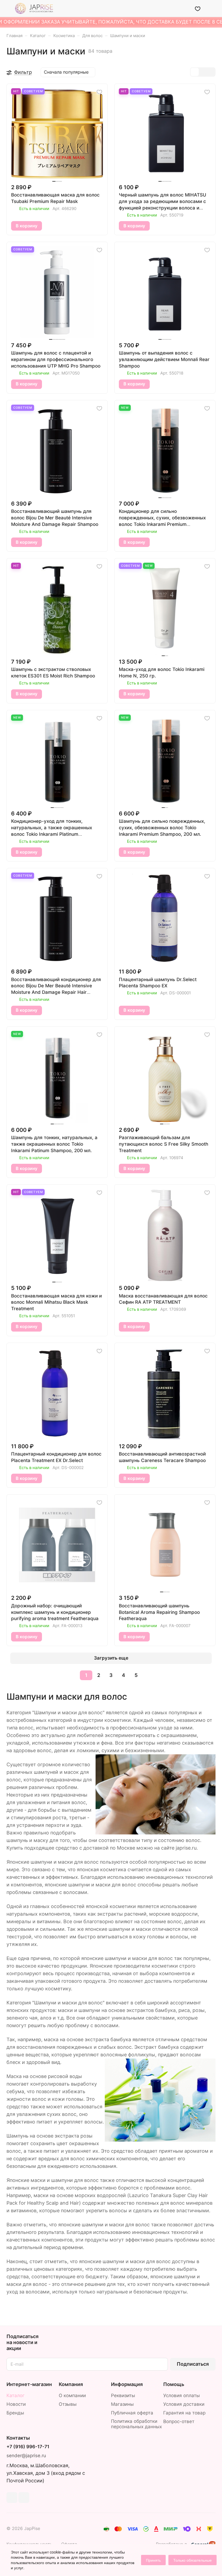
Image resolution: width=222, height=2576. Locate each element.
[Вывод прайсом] (211, 72)
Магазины (122, 2404)
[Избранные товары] (198, 8)
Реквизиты (123, 2395)
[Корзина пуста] (212, 8)
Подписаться (193, 2364)
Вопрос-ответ (179, 2421)
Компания (71, 2384)
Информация (127, 2384)
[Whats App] (24, 2498)
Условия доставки (184, 2404)
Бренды (15, 2413)
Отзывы (68, 2404)
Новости (16, 2404)
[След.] (150, 1675)
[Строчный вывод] (203, 72)
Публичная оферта (132, 2413)
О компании (72, 2395)
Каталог (16, 2395)
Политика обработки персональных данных (136, 2424)
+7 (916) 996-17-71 (28, 2447)
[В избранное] (99, 92)
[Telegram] (12, 2498)
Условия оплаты (182, 2395)
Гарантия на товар (184, 2413)
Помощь (174, 2384)
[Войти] (184, 8)
